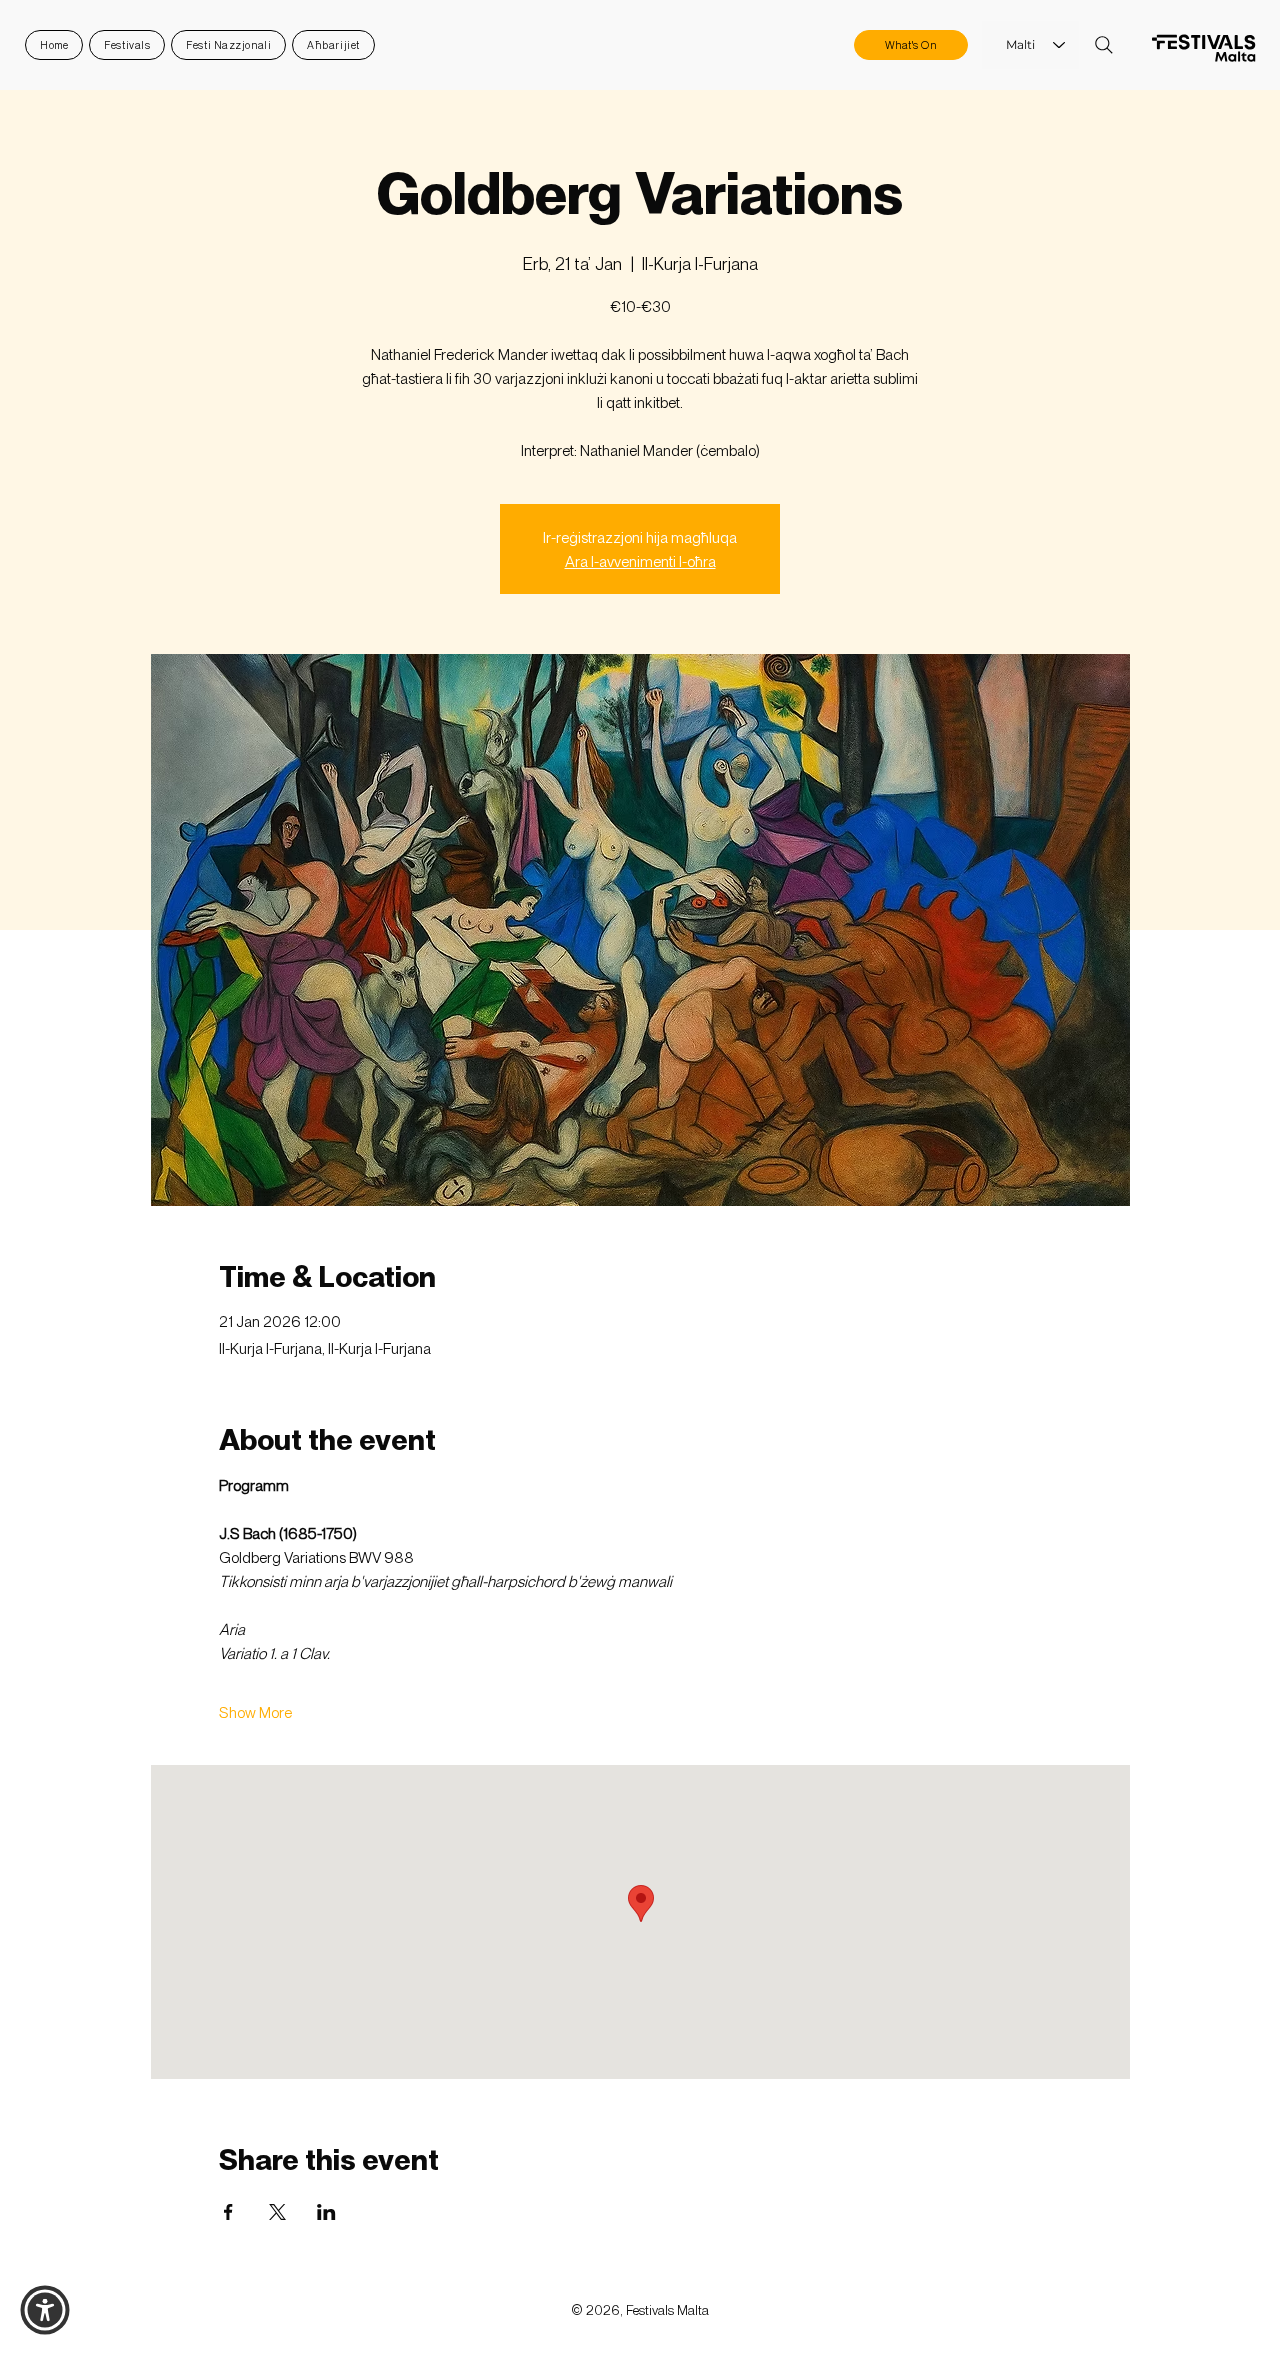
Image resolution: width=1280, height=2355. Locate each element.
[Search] (1104, 45)
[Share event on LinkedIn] (326, 2212)
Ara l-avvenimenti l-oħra (640, 561)
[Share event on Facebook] (228, 2212)
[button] (45, 2310)
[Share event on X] (277, 2212)
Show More (255, 1712)
